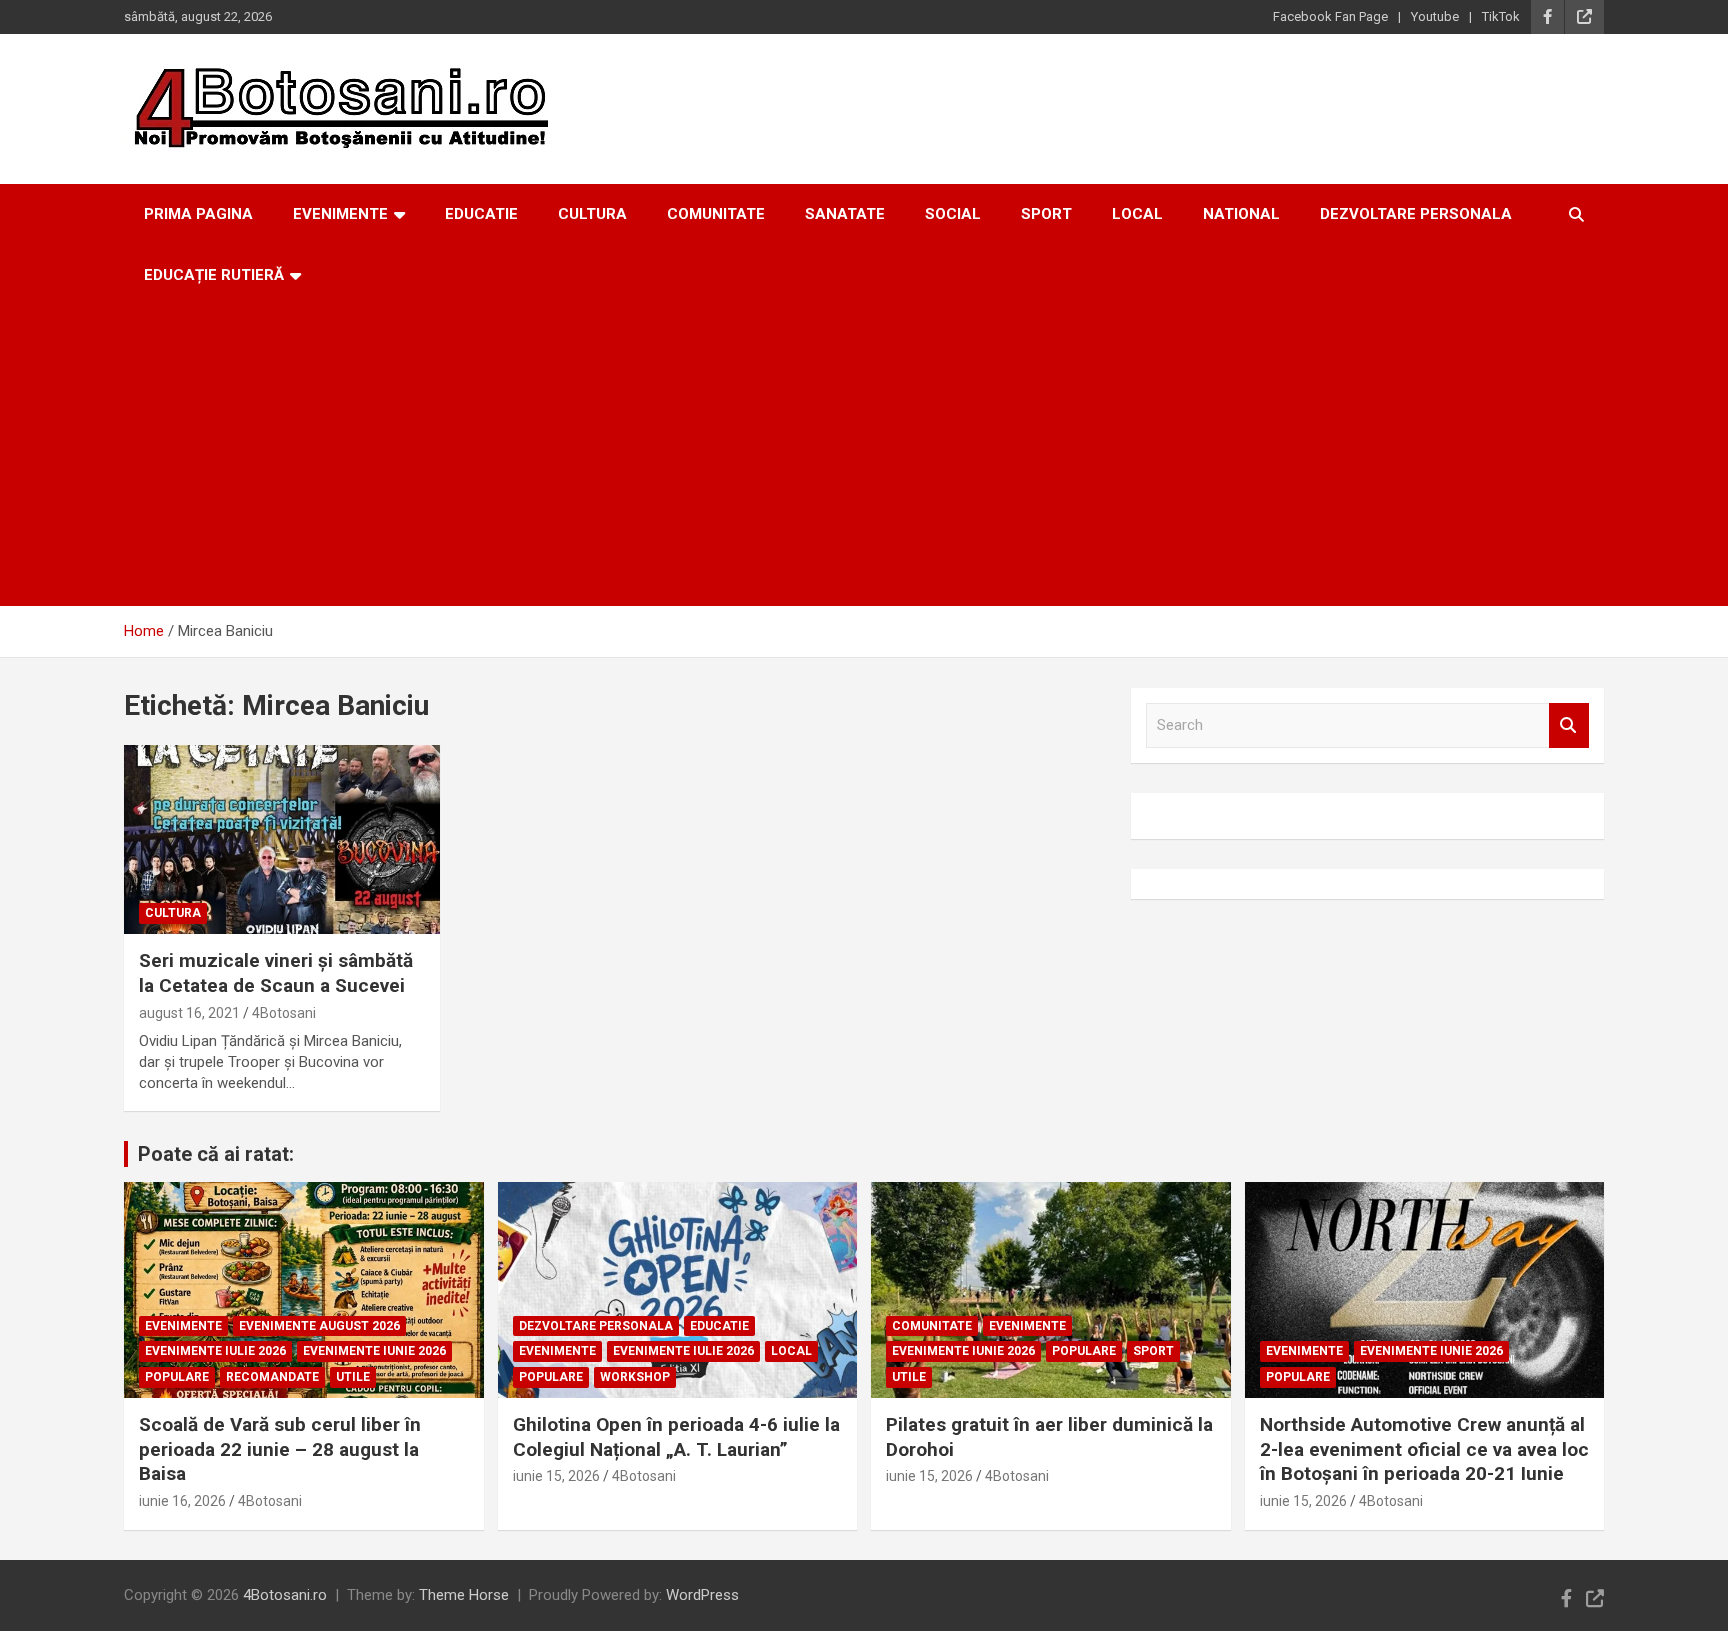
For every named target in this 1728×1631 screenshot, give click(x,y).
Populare (177, 1377)
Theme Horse (464, 1595)
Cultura (592, 214)
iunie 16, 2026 (182, 1501)
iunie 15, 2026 (556, 1476)
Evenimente (340, 214)
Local (1137, 214)
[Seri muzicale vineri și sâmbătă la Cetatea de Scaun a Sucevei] (282, 839)
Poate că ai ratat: (216, 1154)
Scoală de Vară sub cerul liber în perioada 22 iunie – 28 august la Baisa (280, 1449)
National (1241, 214)
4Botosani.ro (285, 1595)
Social (953, 214)
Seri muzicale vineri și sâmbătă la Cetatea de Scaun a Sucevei (276, 973)
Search (1569, 725)
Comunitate (716, 214)
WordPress (702, 1595)
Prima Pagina (198, 214)
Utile (353, 1377)
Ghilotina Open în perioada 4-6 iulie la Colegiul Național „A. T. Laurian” (676, 1437)
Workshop (635, 1377)
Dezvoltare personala (1416, 214)
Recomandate (272, 1377)
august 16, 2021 (189, 1013)
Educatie (481, 214)
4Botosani (284, 1013)
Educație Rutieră (214, 275)
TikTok (1501, 16)
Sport (1046, 214)
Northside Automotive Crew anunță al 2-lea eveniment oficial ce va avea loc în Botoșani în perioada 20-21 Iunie (1424, 1449)
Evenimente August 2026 (319, 1326)
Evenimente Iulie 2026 (215, 1351)
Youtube (1435, 16)
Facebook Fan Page (1330, 16)
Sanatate (845, 214)
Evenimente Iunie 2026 (374, 1351)
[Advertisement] (864, 456)
